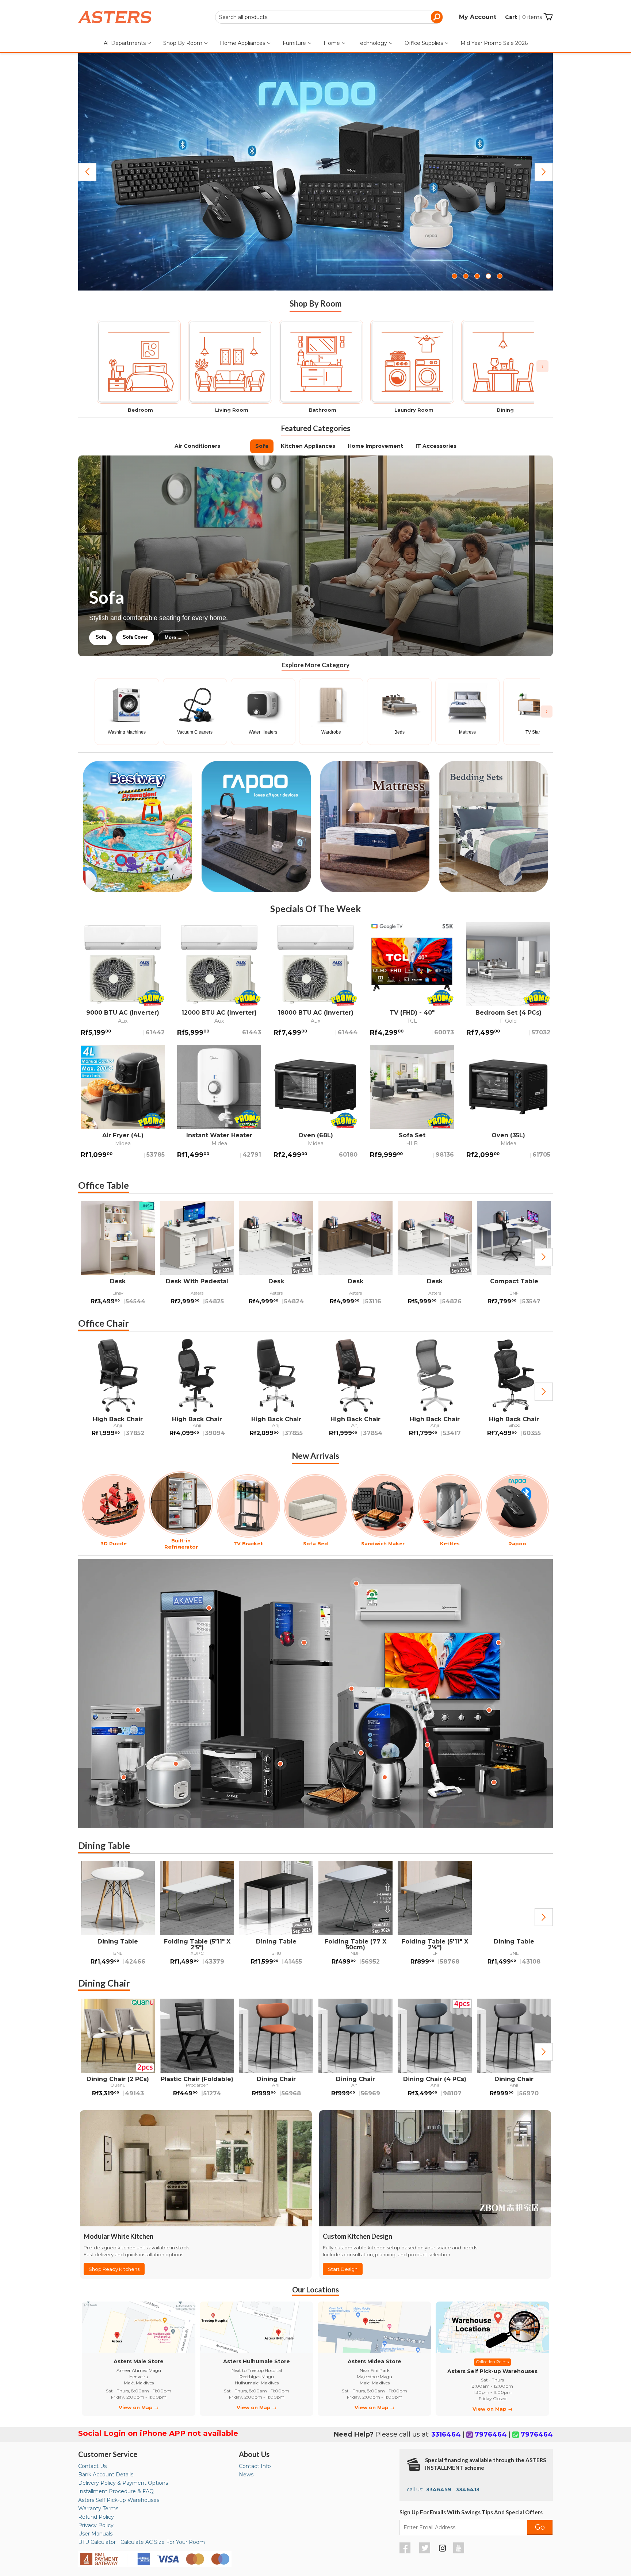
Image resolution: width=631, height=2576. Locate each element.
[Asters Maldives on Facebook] (406, 2552)
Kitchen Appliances (308, 446)
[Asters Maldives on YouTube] (460, 2552)
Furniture (295, 43)
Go (540, 2527)
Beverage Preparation (166, 637)
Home (332, 43)
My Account (478, 17)
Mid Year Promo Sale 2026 (494, 43)
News (246, 2475)
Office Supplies (425, 43)
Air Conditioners (197, 446)
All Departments (125, 43)
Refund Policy (96, 2517)
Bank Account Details (106, 2475)
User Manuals (95, 2534)
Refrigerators (110, 637)
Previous (87, 172)
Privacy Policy (96, 2525)
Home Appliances (243, 43)
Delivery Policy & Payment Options (123, 2483)
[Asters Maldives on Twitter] (426, 2552)
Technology (373, 43)
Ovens (214, 637)
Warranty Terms (98, 2508)
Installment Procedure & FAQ (116, 2491)
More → (247, 637)
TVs (238, 446)
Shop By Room (183, 43)
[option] (118, 1257)
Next (544, 172)
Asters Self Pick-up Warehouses (119, 2500)
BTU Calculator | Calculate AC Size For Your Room (142, 2542)
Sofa (262, 446)
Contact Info (255, 2466)
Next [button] (544, 1257)
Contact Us (92, 2466)
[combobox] (329, 17)
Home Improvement (375, 446)
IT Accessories (436, 446)
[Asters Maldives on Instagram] (443, 2549)
